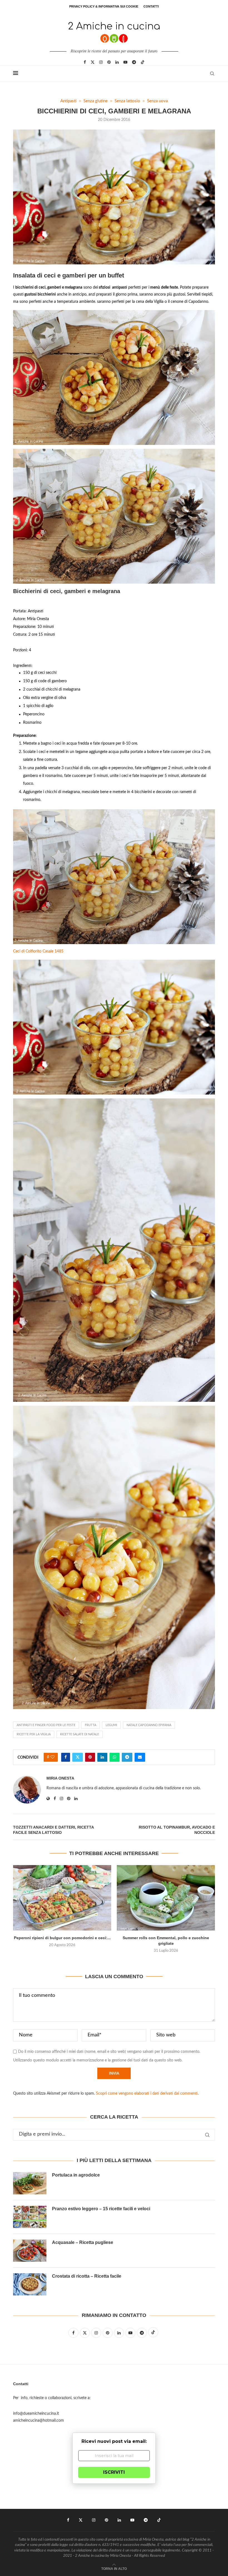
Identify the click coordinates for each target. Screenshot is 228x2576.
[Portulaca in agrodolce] (30, 2183)
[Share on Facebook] (66, 1757)
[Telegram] (134, 62)
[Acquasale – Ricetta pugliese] (30, 2251)
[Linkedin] (117, 62)
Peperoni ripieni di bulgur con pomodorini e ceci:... (62, 1938)
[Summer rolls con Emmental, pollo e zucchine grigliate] (166, 1898)
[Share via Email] (140, 1757)
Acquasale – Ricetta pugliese (83, 2242)
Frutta (91, 1725)
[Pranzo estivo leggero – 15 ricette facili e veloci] (30, 2217)
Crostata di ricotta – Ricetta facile (87, 2276)
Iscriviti (114, 2472)
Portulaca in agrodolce (76, 2175)
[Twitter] (93, 62)
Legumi (111, 1725)
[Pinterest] (109, 62)
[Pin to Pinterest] (90, 1757)
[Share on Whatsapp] (115, 1757)
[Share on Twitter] (78, 1757)
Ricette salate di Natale (80, 1734)
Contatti (151, 6)
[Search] (212, 74)
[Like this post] (53, 1757)
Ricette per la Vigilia (34, 1734)
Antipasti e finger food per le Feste (46, 1725)
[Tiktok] (143, 62)
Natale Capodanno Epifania (149, 1725)
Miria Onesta (60, 1778)
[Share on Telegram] (127, 1757)
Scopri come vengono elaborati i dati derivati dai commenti (147, 2094)
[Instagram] (101, 62)
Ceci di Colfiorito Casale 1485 (38, 951)
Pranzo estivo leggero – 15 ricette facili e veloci (101, 2209)
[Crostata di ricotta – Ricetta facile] (30, 2284)
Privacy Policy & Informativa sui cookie (104, 6)
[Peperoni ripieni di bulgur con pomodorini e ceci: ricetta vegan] (62, 1898)
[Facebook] (85, 62)
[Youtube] (125, 62)
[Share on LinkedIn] (102, 1757)
